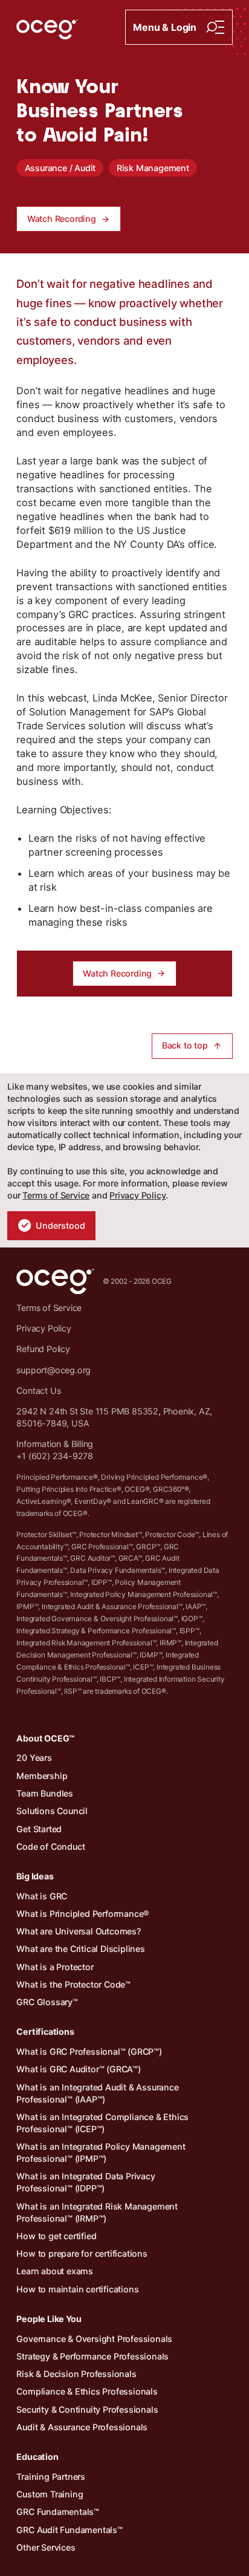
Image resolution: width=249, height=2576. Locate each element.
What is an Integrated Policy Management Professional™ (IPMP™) (101, 2152)
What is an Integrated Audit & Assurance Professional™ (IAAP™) (97, 2093)
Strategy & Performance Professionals (92, 2356)
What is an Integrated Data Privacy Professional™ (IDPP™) (86, 2182)
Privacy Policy (137, 1195)
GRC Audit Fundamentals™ (69, 2530)
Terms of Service (56, 1195)
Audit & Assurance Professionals (82, 2427)
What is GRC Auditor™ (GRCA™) (78, 2069)
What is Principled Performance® (83, 1914)
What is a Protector (55, 1967)
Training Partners (51, 2477)
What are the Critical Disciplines (80, 1949)
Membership (42, 1776)
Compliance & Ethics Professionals (87, 2391)
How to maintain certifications (77, 2289)
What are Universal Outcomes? (78, 1931)
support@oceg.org (53, 1370)
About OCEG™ (45, 1738)
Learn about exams (55, 2271)
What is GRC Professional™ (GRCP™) (89, 2051)
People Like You (49, 2319)
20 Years (34, 1758)
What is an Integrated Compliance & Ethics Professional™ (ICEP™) (102, 2123)
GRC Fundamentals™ (58, 2512)
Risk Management (153, 168)
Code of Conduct (50, 1846)
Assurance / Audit (60, 168)
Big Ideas (35, 1876)
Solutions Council (52, 1811)
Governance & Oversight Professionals (94, 2339)
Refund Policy (43, 1349)
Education (37, 2457)
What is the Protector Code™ (73, 1984)
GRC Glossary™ (47, 2002)
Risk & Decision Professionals (76, 2374)
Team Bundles (45, 1793)
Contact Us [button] (38, 1390)
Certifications (45, 2031)
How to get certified (56, 2236)
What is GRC (42, 1896)
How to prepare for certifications (82, 2253)
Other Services (46, 2547)
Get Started (39, 1829)
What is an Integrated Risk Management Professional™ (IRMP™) (97, 2212)
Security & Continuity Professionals (87, 2409)
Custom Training (50, 2494)
